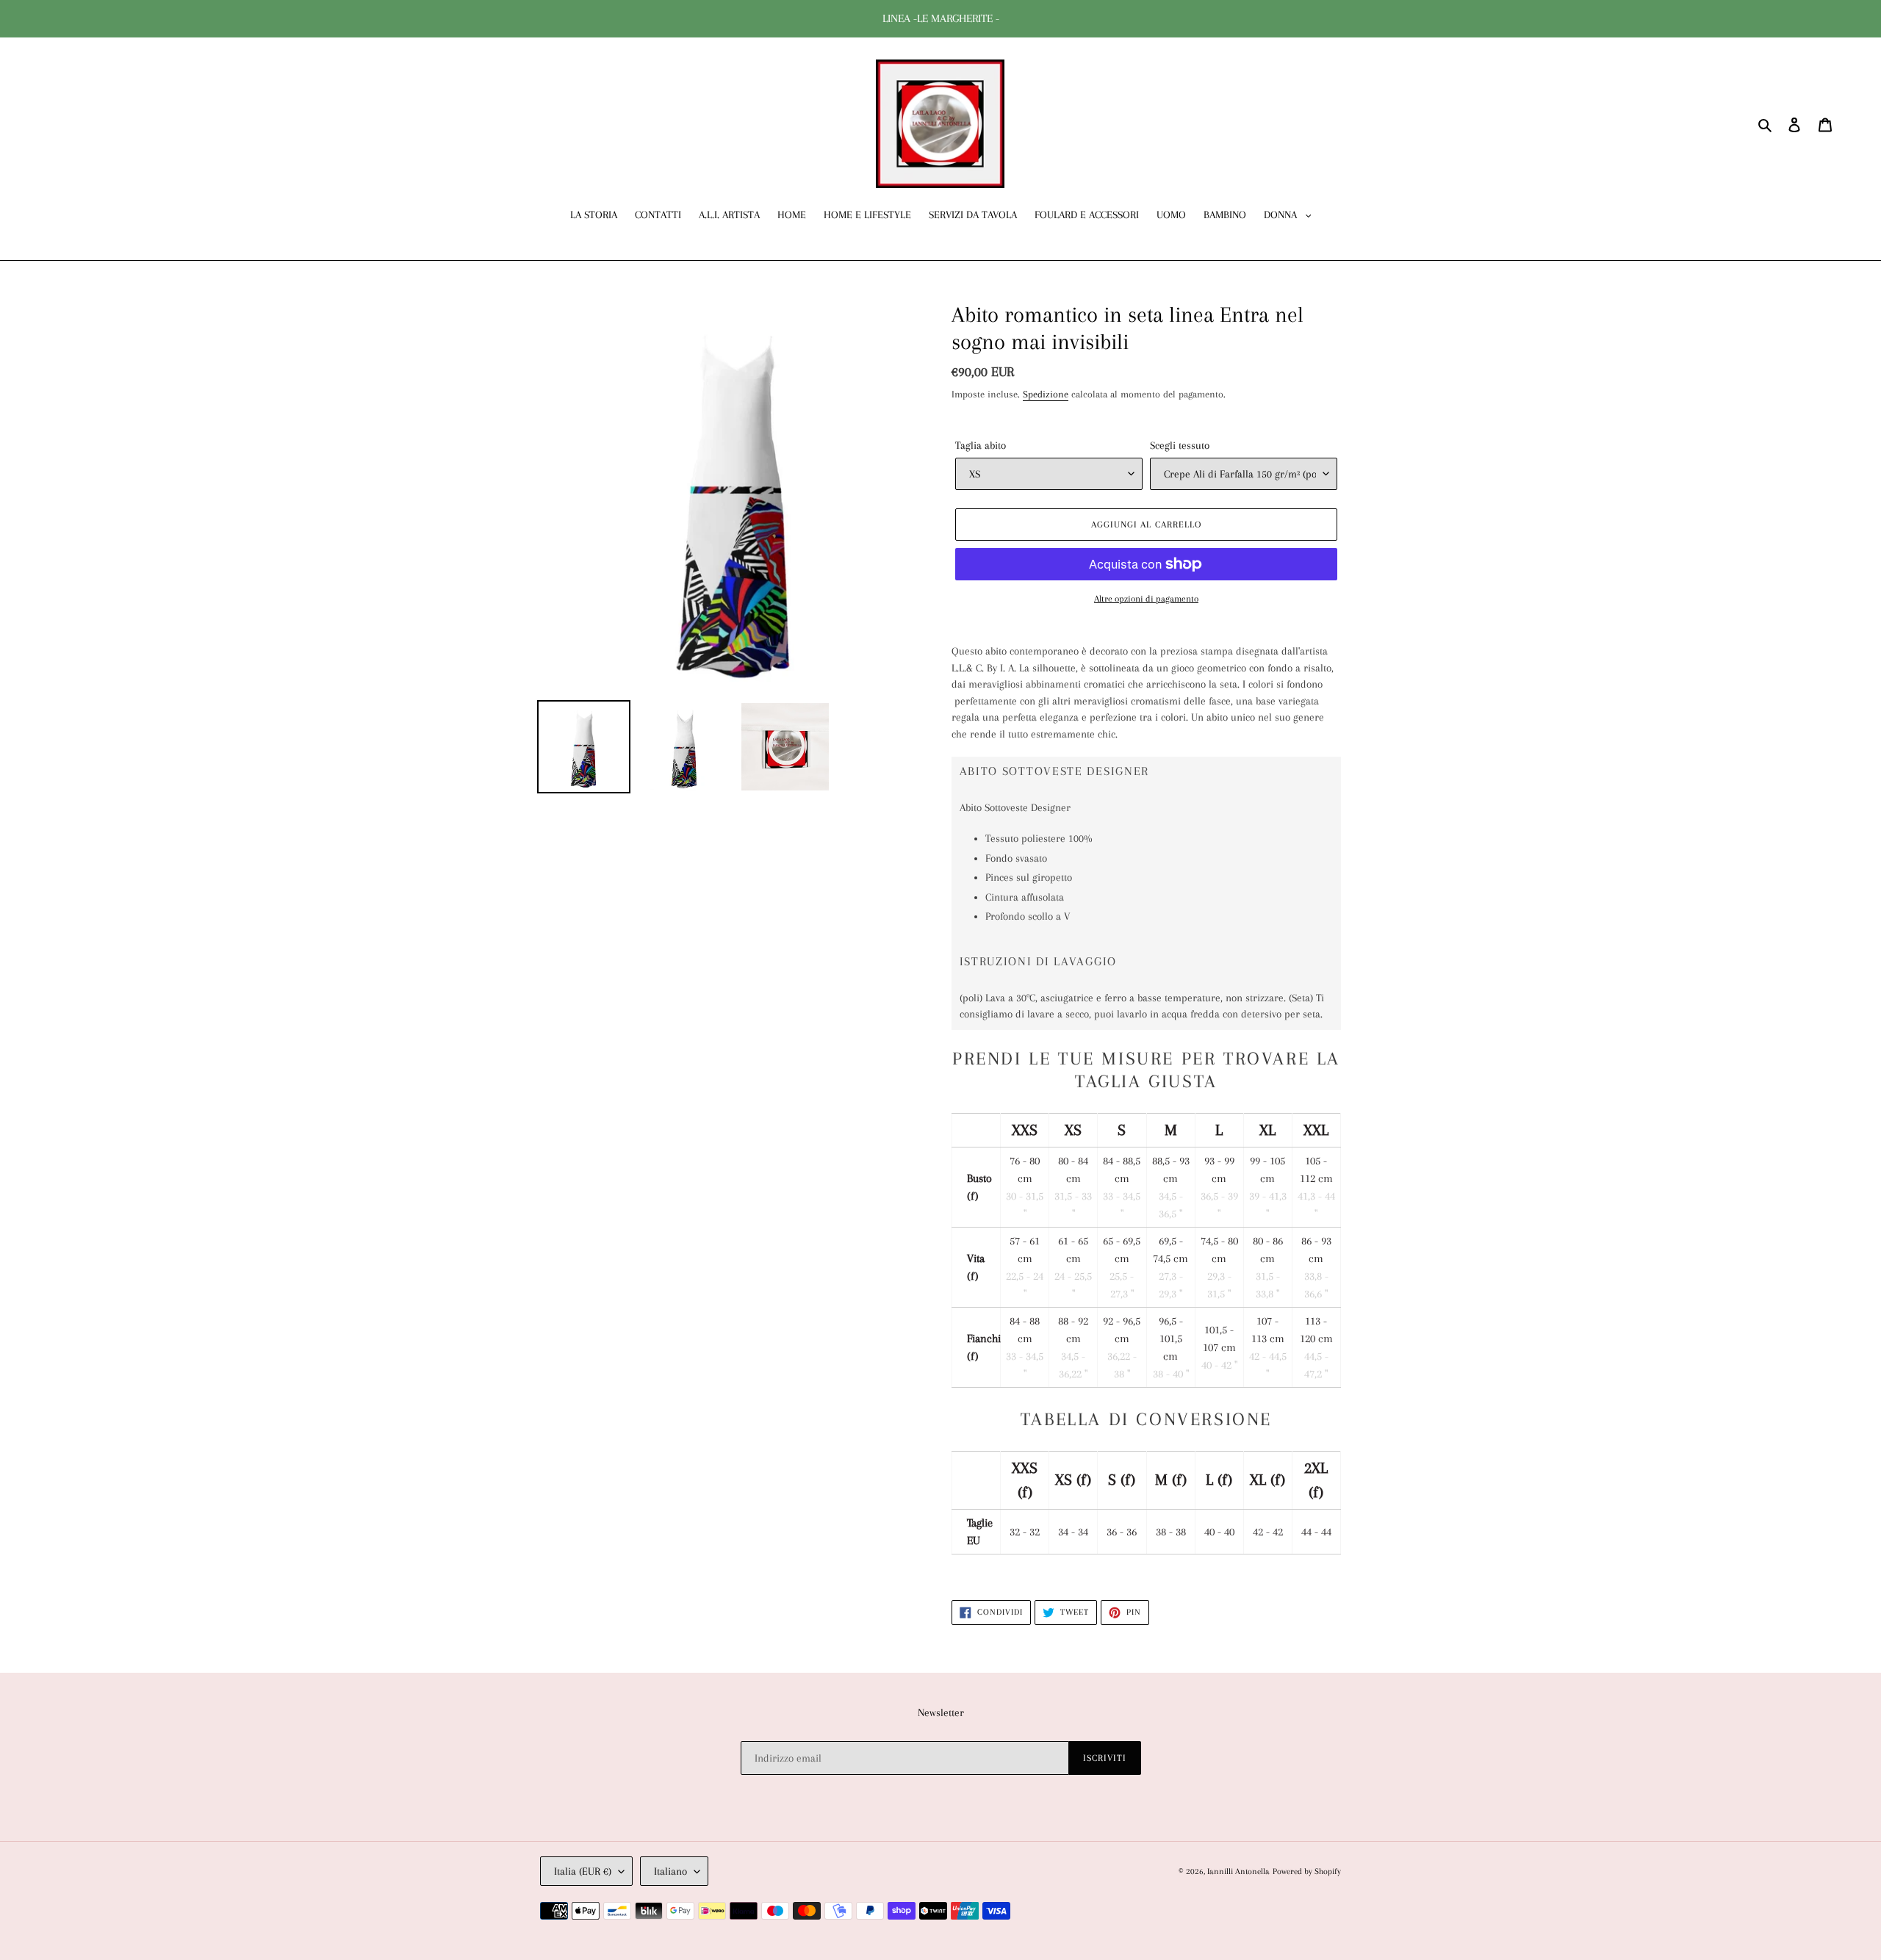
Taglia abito (981, 445)
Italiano (670, 1871)
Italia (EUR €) (583, 1871)
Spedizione (1046, 394)
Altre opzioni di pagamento (1146, 599)
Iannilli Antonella (1238, 1871)
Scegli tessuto (1180, 445)
